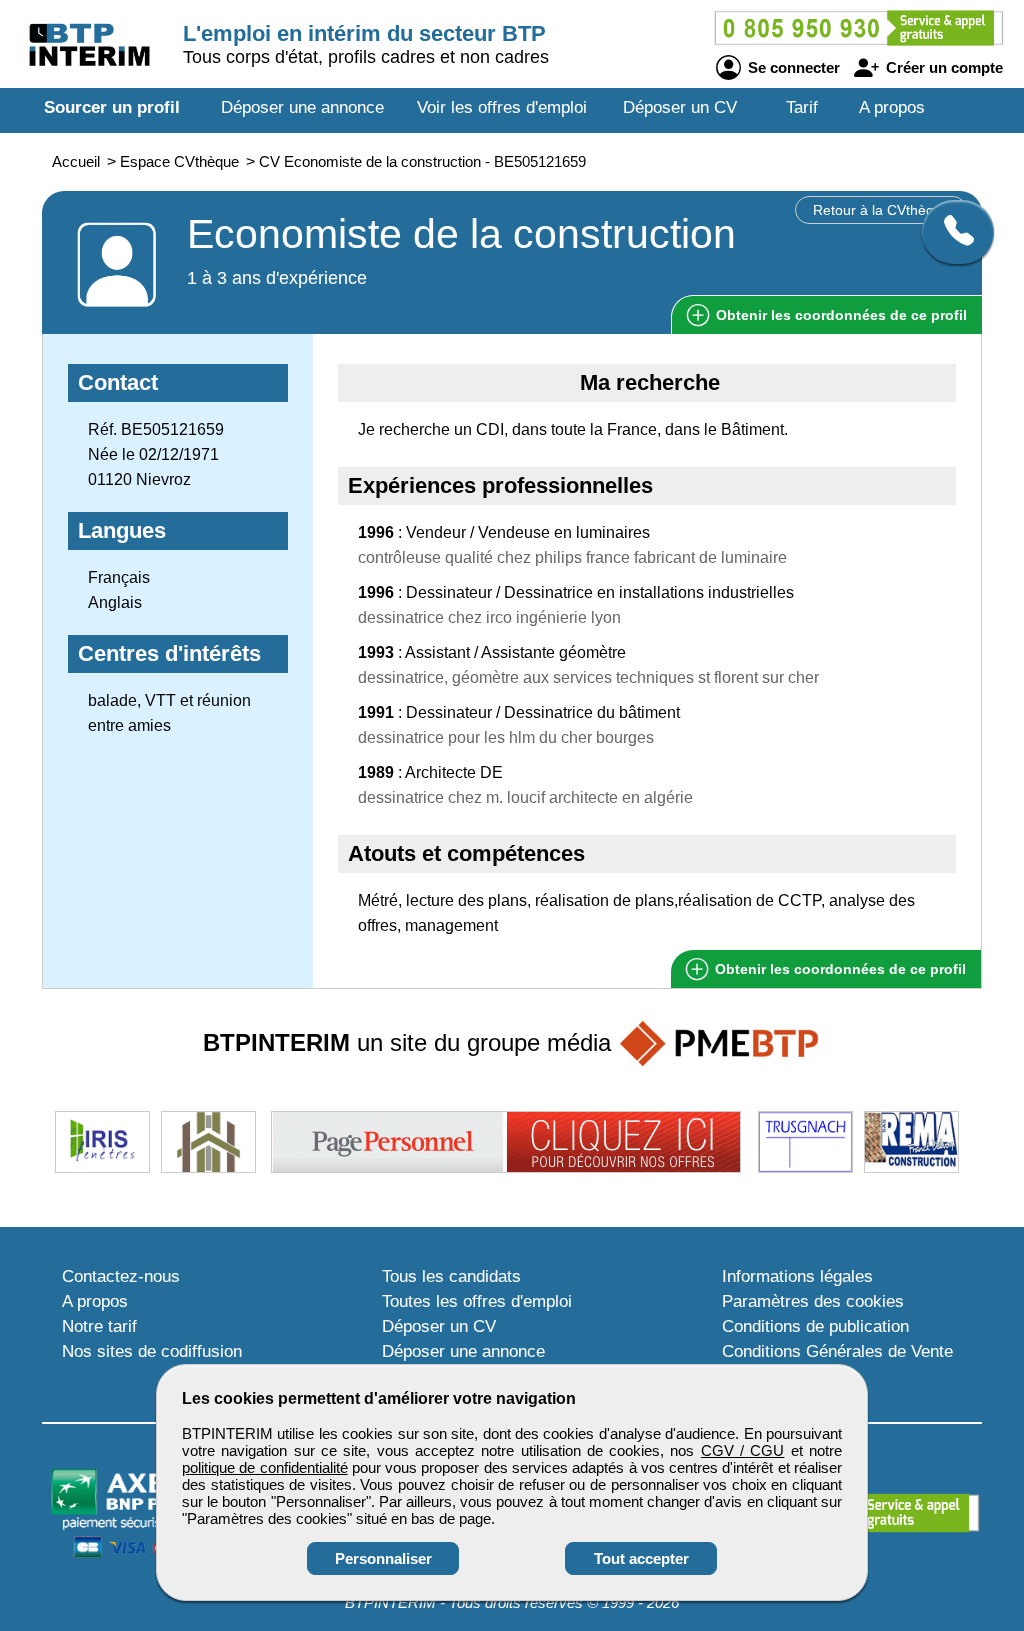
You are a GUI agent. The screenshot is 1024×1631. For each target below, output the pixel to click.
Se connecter (792, 67)
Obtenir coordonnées (839, 315)
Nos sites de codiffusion (152, 1351)
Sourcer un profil (112, 107)
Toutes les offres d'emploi (477, 1301)
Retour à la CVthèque (881, 210)
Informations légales (797, 1276)
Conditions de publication (815, 1326)
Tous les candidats (451, 1276)
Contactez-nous (121, 1276)
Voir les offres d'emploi (502, 107)
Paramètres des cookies (813, 1301)
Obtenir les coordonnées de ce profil (838, 969)
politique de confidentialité (265, 1467)
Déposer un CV (680, 107)
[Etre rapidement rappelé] (950, 232)
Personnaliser (383, 1558)
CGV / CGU (743, 1450)
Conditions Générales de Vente (837, 1351)
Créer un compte (942, 67)
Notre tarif (99, 1326)
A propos (892, 107)
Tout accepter (641, 1558)
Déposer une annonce (302, 107)
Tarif (802, 107)
